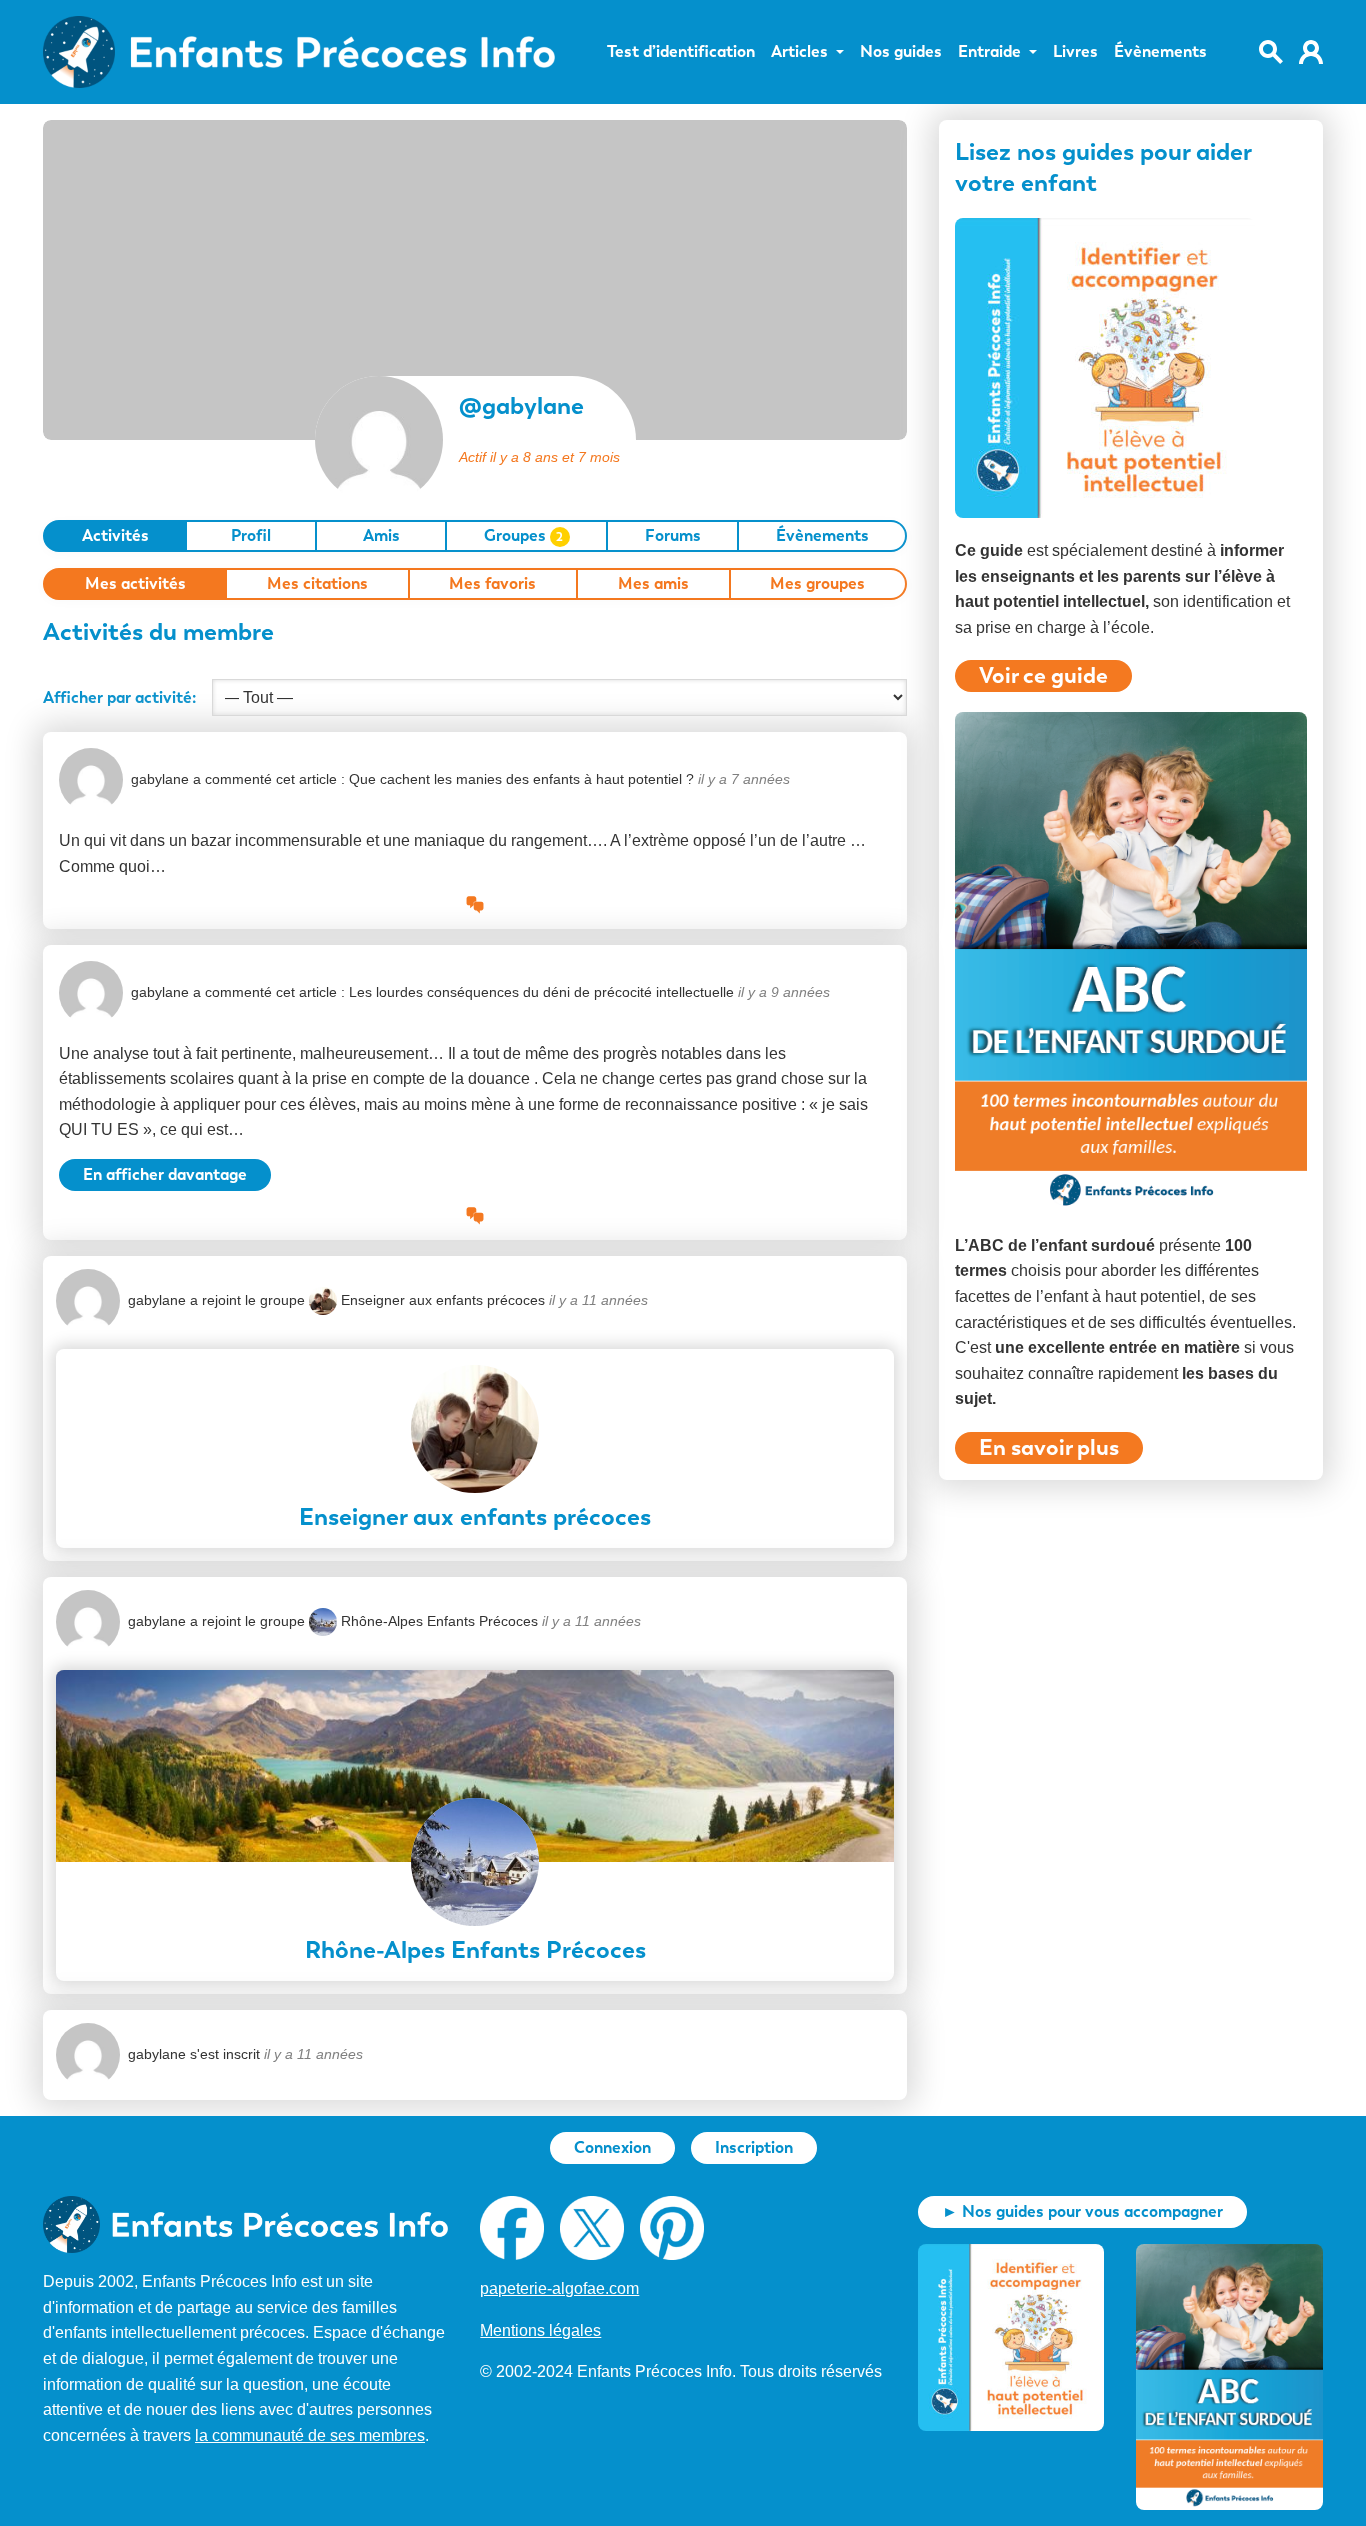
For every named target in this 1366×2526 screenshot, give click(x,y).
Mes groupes (817, 583)
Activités (115, 535)
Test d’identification (681, 52)
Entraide (989, 52)
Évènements (1160, 52)
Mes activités (135, 583)
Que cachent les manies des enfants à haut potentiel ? (521, 779)
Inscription (754, 2147)
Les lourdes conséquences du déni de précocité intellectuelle (541, 992)
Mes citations (317, 583)
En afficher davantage (165, 1174)
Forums (673, 535)
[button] (475, 903)
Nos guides (901, 52)
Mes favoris (492, 583)
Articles (799, 52)
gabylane (160, 779)
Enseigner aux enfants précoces (443, 1300)
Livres (1075, 52)
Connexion (612, 2147)
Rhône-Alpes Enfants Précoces (439, 1621)
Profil (251, 535)
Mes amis (653, 583)
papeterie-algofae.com (559, 2288)
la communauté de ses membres (310, 2435)
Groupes (524, 535)
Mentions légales (540, 2330)
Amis (381, 535)
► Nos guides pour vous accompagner (1082, 2211)
